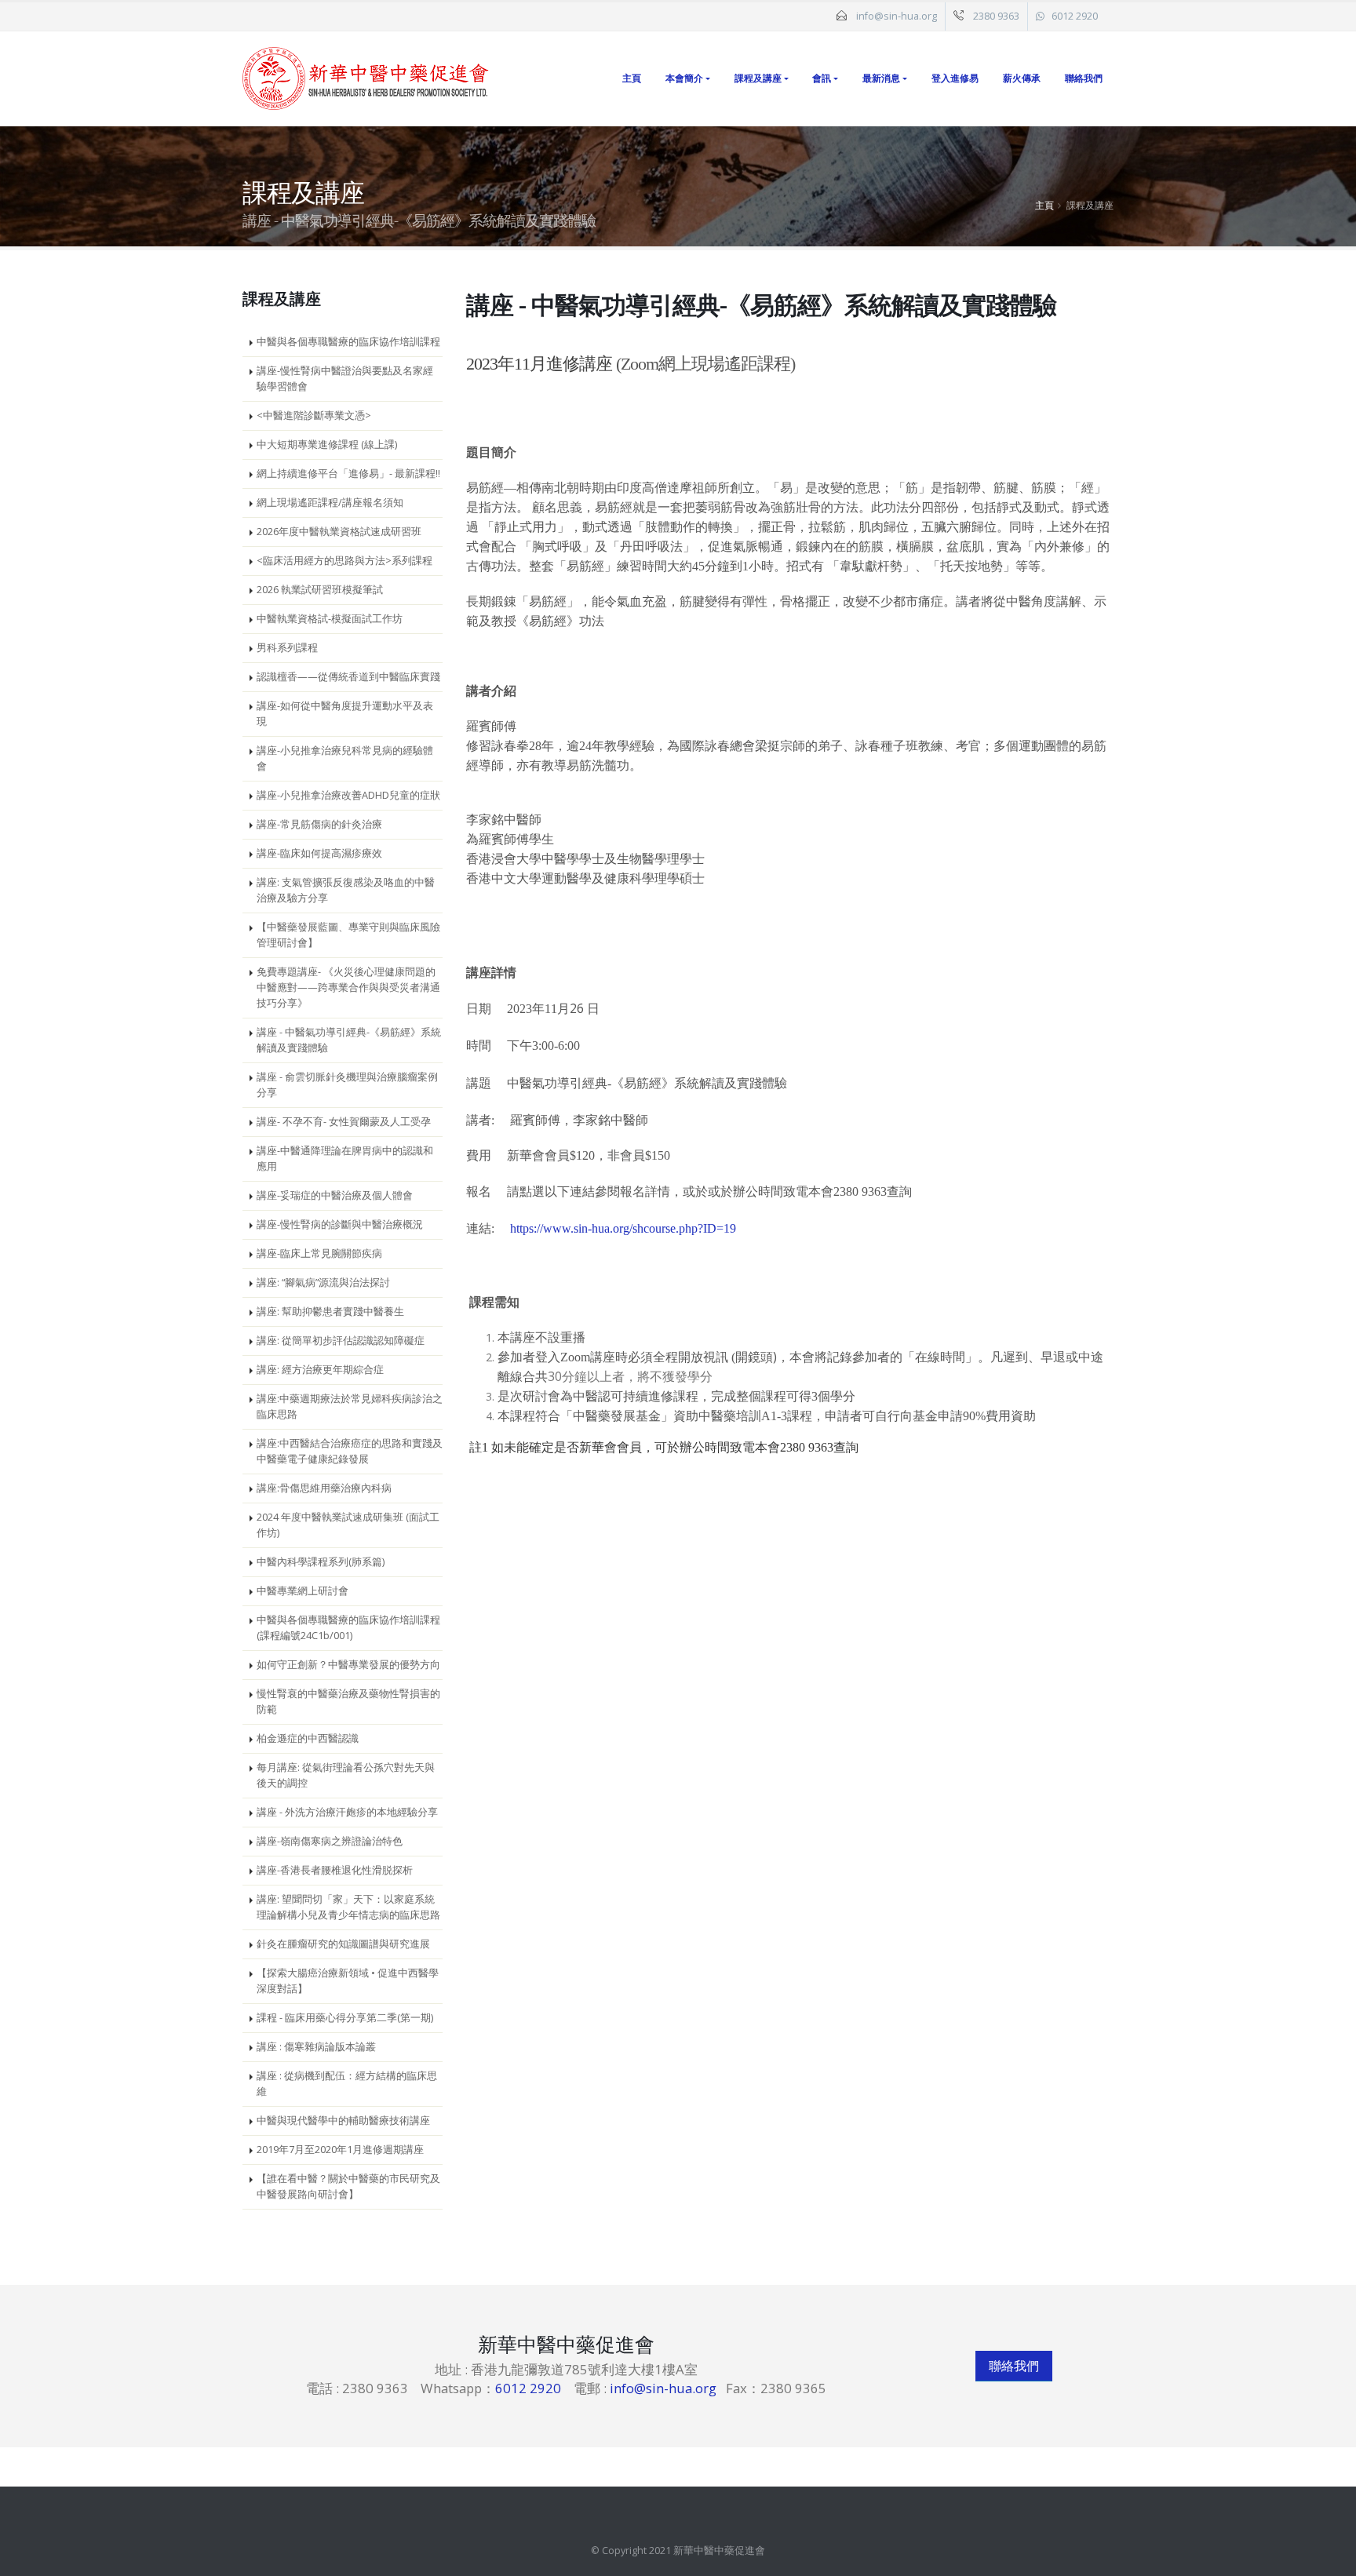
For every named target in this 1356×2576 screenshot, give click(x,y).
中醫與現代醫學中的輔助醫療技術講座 (343, 2121)
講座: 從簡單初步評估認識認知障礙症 (341, 1341)
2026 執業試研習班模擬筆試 (320, 590)
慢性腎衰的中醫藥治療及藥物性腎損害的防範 (348, 1702)
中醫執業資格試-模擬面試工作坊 (330, 619)
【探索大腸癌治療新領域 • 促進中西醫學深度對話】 (348, 1981)
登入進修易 (955, 78)
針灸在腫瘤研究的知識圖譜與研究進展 (343, 1944)
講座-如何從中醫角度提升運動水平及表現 (345, 714)
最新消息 (881, 78)
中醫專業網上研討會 (303, 1591)
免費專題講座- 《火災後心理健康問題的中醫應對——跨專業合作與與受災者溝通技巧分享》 (348, 987)
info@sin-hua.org (897, 16)
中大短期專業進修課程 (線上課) (327, 445)
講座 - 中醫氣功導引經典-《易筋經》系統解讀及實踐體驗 (349, 1040)
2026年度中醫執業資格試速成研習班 (339, 532)
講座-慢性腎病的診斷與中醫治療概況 (340, 1224)
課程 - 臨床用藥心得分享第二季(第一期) (345, 2018)
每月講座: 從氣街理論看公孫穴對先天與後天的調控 (346, 1775)
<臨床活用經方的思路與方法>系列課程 (344, 561)
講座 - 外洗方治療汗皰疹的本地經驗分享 (347, 1812)
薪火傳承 (1022, 78)
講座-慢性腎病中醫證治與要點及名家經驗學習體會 (345, 379)
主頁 (632, 78)
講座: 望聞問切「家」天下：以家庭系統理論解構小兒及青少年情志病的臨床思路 (348, 1907)
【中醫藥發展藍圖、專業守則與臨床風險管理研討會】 (348, 935)
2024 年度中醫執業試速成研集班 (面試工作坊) (348, 1525)
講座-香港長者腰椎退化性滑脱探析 (335, 1870)
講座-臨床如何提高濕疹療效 (319, 853)
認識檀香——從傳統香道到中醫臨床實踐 (348, 677)
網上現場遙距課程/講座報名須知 (330, 503)
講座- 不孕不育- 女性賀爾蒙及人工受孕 (344, 1122)
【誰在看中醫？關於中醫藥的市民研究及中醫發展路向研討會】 (348, 2186)
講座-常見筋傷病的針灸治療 (319, 824)
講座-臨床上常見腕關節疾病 (319, 1253)
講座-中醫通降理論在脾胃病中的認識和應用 (345, 1159)
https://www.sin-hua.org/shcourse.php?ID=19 (623, 1228)
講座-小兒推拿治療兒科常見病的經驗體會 (345, 758)
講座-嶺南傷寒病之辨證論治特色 (330, 1841)
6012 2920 (1075, 16)
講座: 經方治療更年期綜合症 (320, 1370)
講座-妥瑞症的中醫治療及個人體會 (335, 1195)
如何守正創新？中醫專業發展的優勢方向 (348, 1665)
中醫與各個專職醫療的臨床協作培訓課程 (348, 342)
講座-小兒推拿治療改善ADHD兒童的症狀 (348, 795)
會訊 (822, 78)
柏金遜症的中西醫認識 (308, 1738)
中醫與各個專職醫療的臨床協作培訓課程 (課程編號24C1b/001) (348, 1628)
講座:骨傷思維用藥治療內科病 (324, 1488)
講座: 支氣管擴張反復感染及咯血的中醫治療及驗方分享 (346, 890)
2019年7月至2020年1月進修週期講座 (340, 2150)
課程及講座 (758, 78)
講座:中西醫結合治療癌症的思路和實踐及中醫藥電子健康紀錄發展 (350, 1451)
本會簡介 (684, 78)
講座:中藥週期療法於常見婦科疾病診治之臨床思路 (350, 1406)
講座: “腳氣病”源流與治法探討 (323, 1283)
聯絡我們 (1084, 78)
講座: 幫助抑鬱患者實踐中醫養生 (330, 1312)
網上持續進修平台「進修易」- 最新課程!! (348, 474)
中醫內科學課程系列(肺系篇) (321, 1562)
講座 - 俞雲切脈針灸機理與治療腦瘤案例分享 (347, 1085)
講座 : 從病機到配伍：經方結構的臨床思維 (347, 2084)
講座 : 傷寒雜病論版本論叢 (316, 2047)
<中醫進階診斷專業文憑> (314, 415)
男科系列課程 (287, 648)
